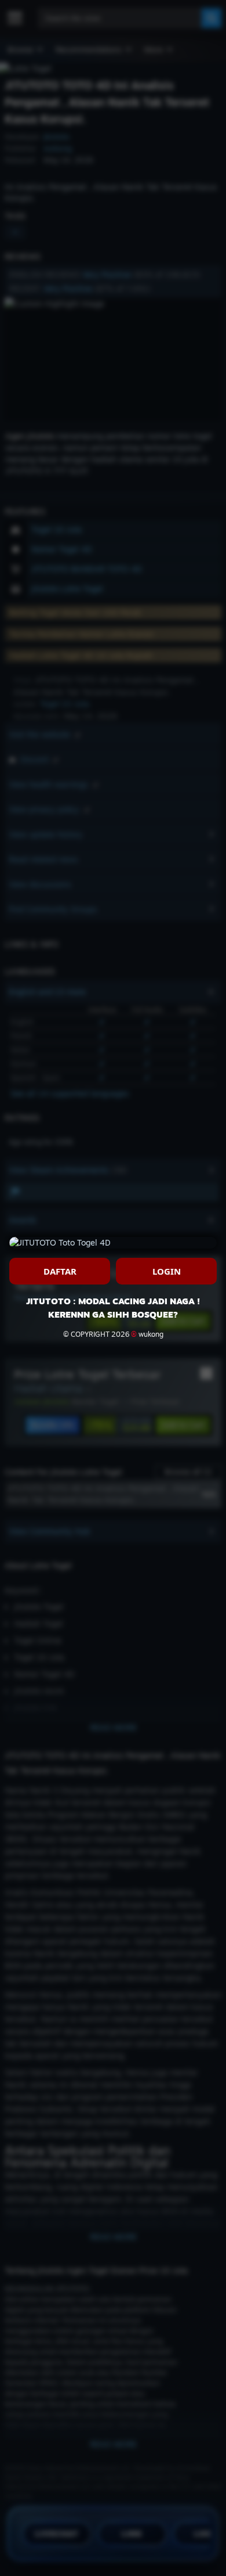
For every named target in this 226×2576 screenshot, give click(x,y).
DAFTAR (60, 1271)
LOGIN (167, 1271)
